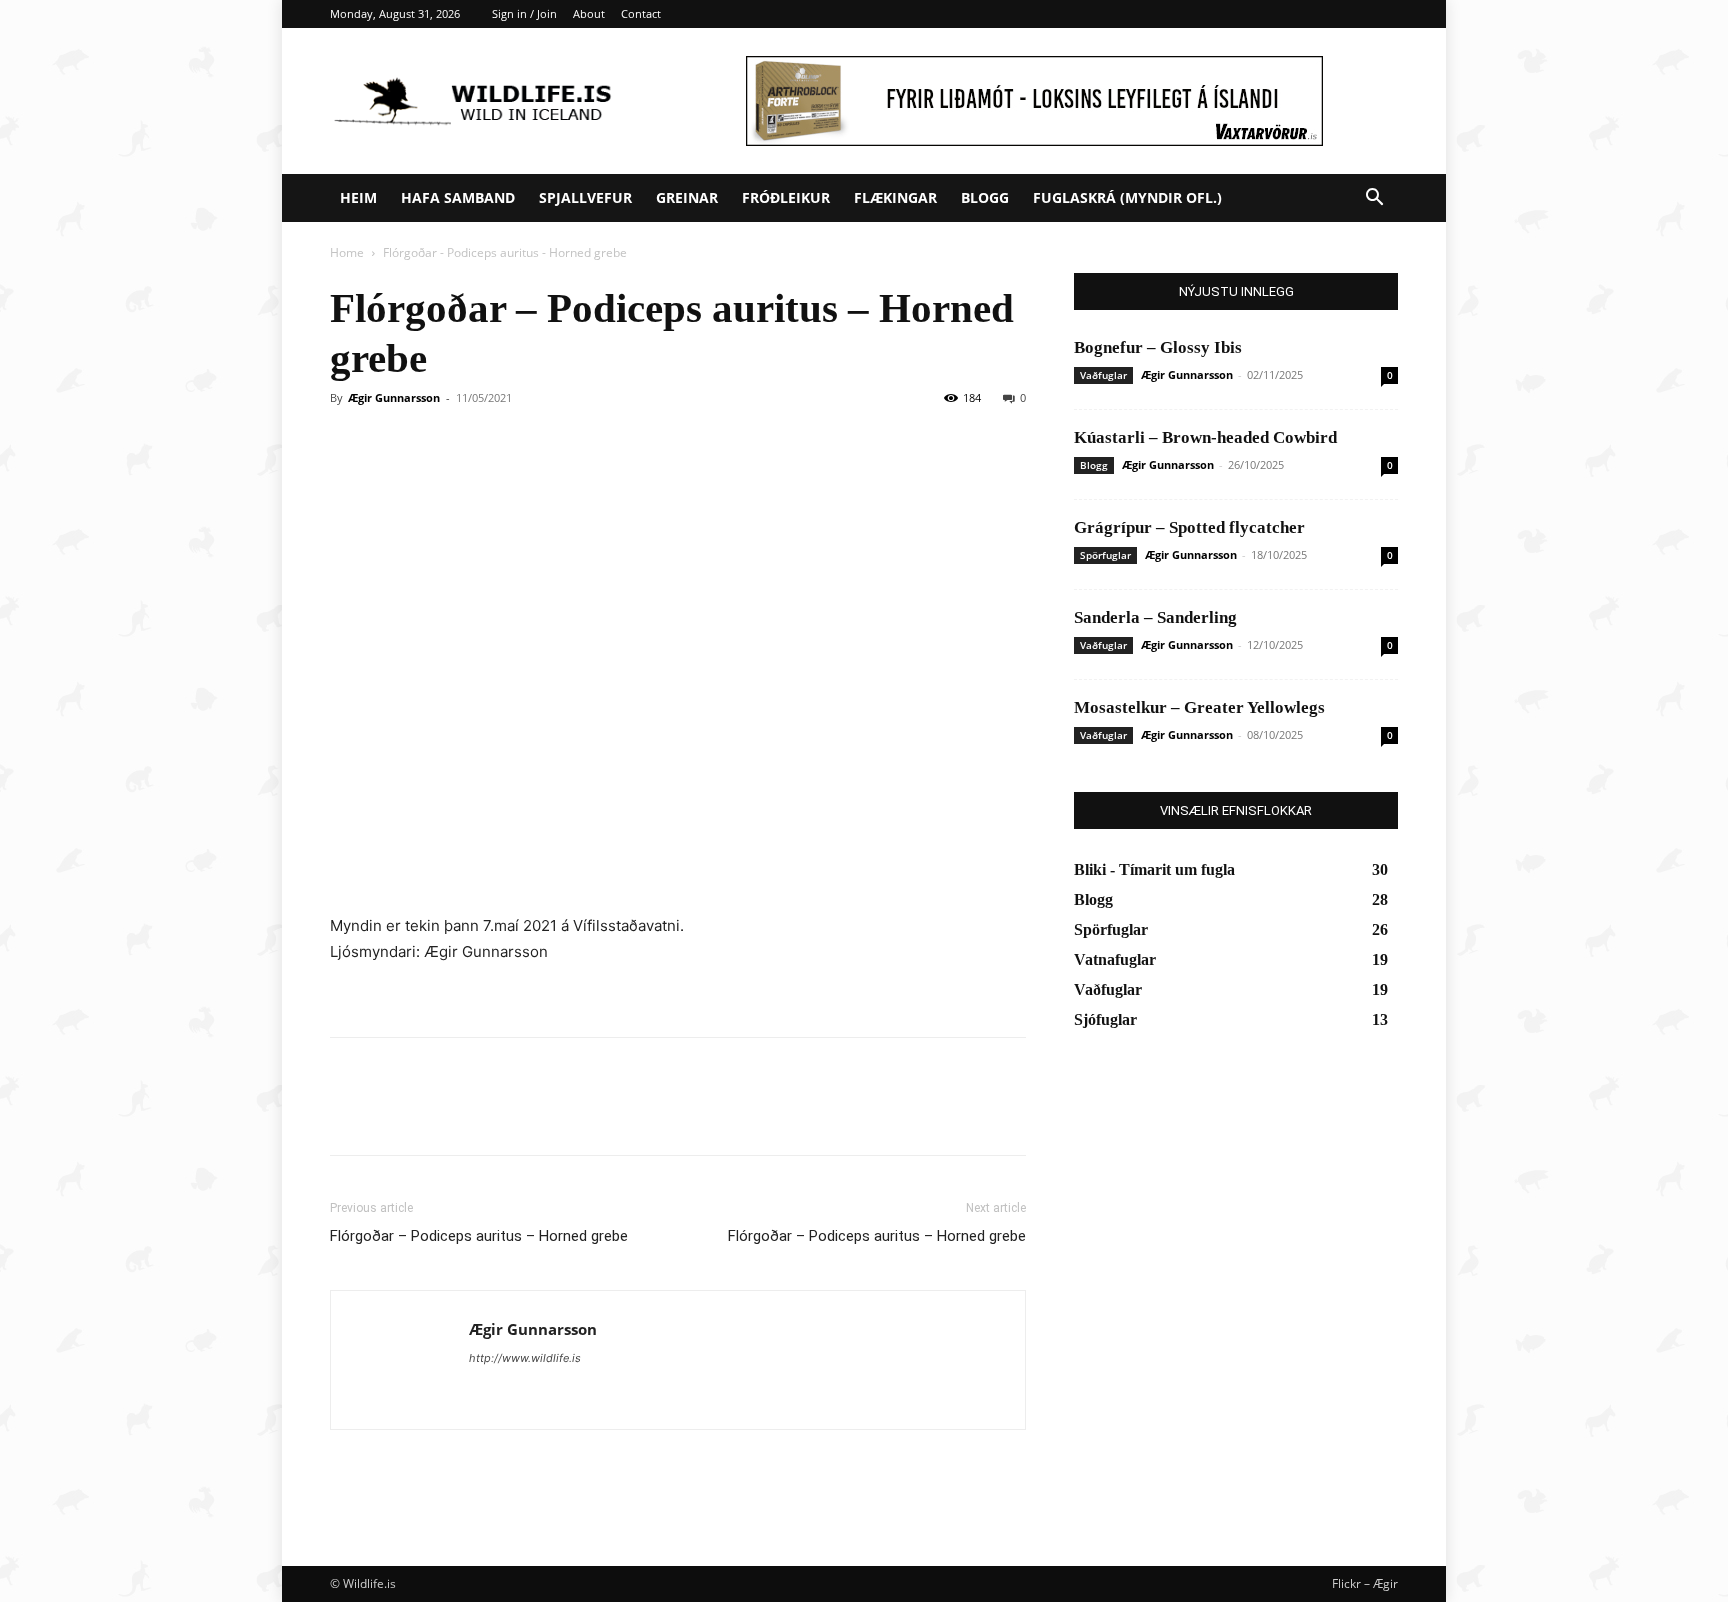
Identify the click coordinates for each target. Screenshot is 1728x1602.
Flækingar (895, 197)
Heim (358, 197)
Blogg (985, 197)
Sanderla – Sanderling (1155, 617)
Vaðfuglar (1103, 375)
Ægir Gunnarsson (394, 397)
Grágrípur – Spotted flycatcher (1189, 527)
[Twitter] (396, 1114)
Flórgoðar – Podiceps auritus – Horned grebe (479, 1236)
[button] (1374, 199)
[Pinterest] (442, 1114)
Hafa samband (458, 197)
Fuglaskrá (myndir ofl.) (1127, 197)
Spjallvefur (585, 197)
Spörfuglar (1105, 555)
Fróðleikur (786, 197)
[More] (535, 1114)
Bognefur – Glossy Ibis (1158, 347)
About (589, 13)
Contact (641, 13)
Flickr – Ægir (1365, 1583)
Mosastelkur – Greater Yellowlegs (1199, 707)
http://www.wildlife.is (525, 1358)
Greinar (687, 197)
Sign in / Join (524, 13)
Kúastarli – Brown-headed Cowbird (1205, 437)
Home (347, 252)
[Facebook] (350, 1114)
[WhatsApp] (488, 1114)
